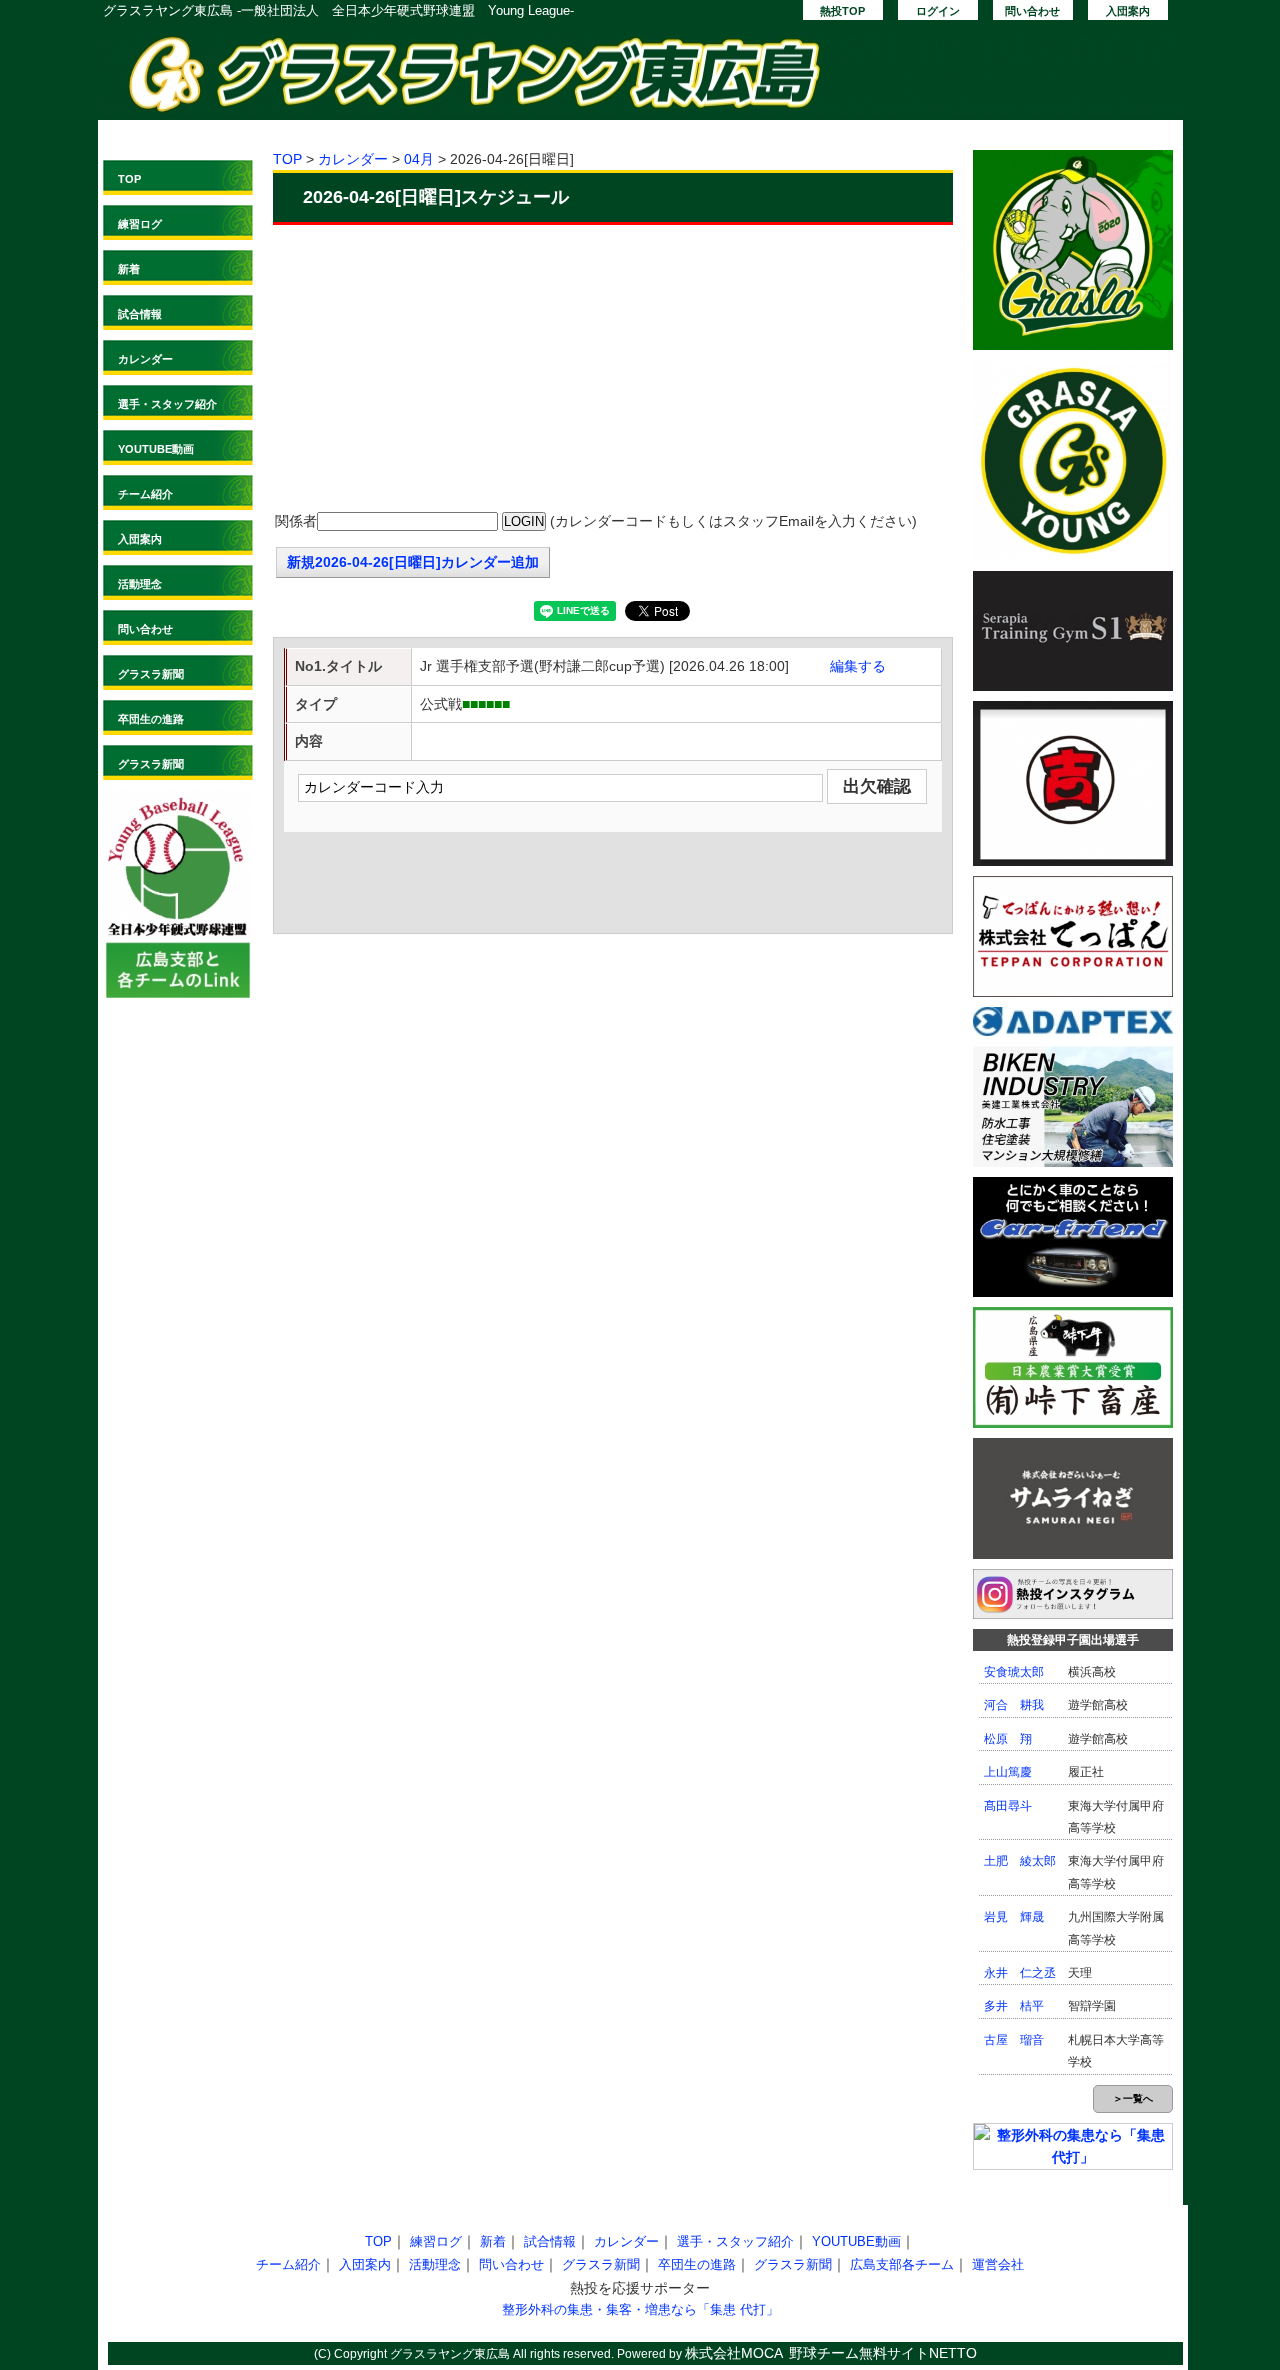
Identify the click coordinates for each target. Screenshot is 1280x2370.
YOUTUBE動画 (156, 449)
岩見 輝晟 (1014, 1917)
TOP (129, 179)
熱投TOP (842, 11)
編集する (858, 666)
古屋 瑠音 (1014, 2040)
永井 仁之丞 (1020, 1973)
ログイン (938, 11)
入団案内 (1128, 11)
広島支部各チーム (902, 2264)
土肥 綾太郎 (1020, 1861)
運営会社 (998, 2264)
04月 (419, 159)
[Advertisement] (613, 370)
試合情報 (140, 314)
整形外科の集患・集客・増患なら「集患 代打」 (640, 2309)
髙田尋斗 (1008, 1806)
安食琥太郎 (1014, 1672)
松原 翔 (1008, 1739)
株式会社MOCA (734, 2353)
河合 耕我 (1014, 1705)
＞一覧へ (1133, 2098)
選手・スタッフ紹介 (167, 404)
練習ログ (140, 224)
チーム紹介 (145, 494)
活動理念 (140, 584)
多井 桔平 (1014, 2006)
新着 (129, 269)
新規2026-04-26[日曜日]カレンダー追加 (413, 562)
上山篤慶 (1008, 1772)
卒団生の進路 (151, 719)
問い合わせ (1032, 11)
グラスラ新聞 (151, 674)
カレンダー (145, 359)
